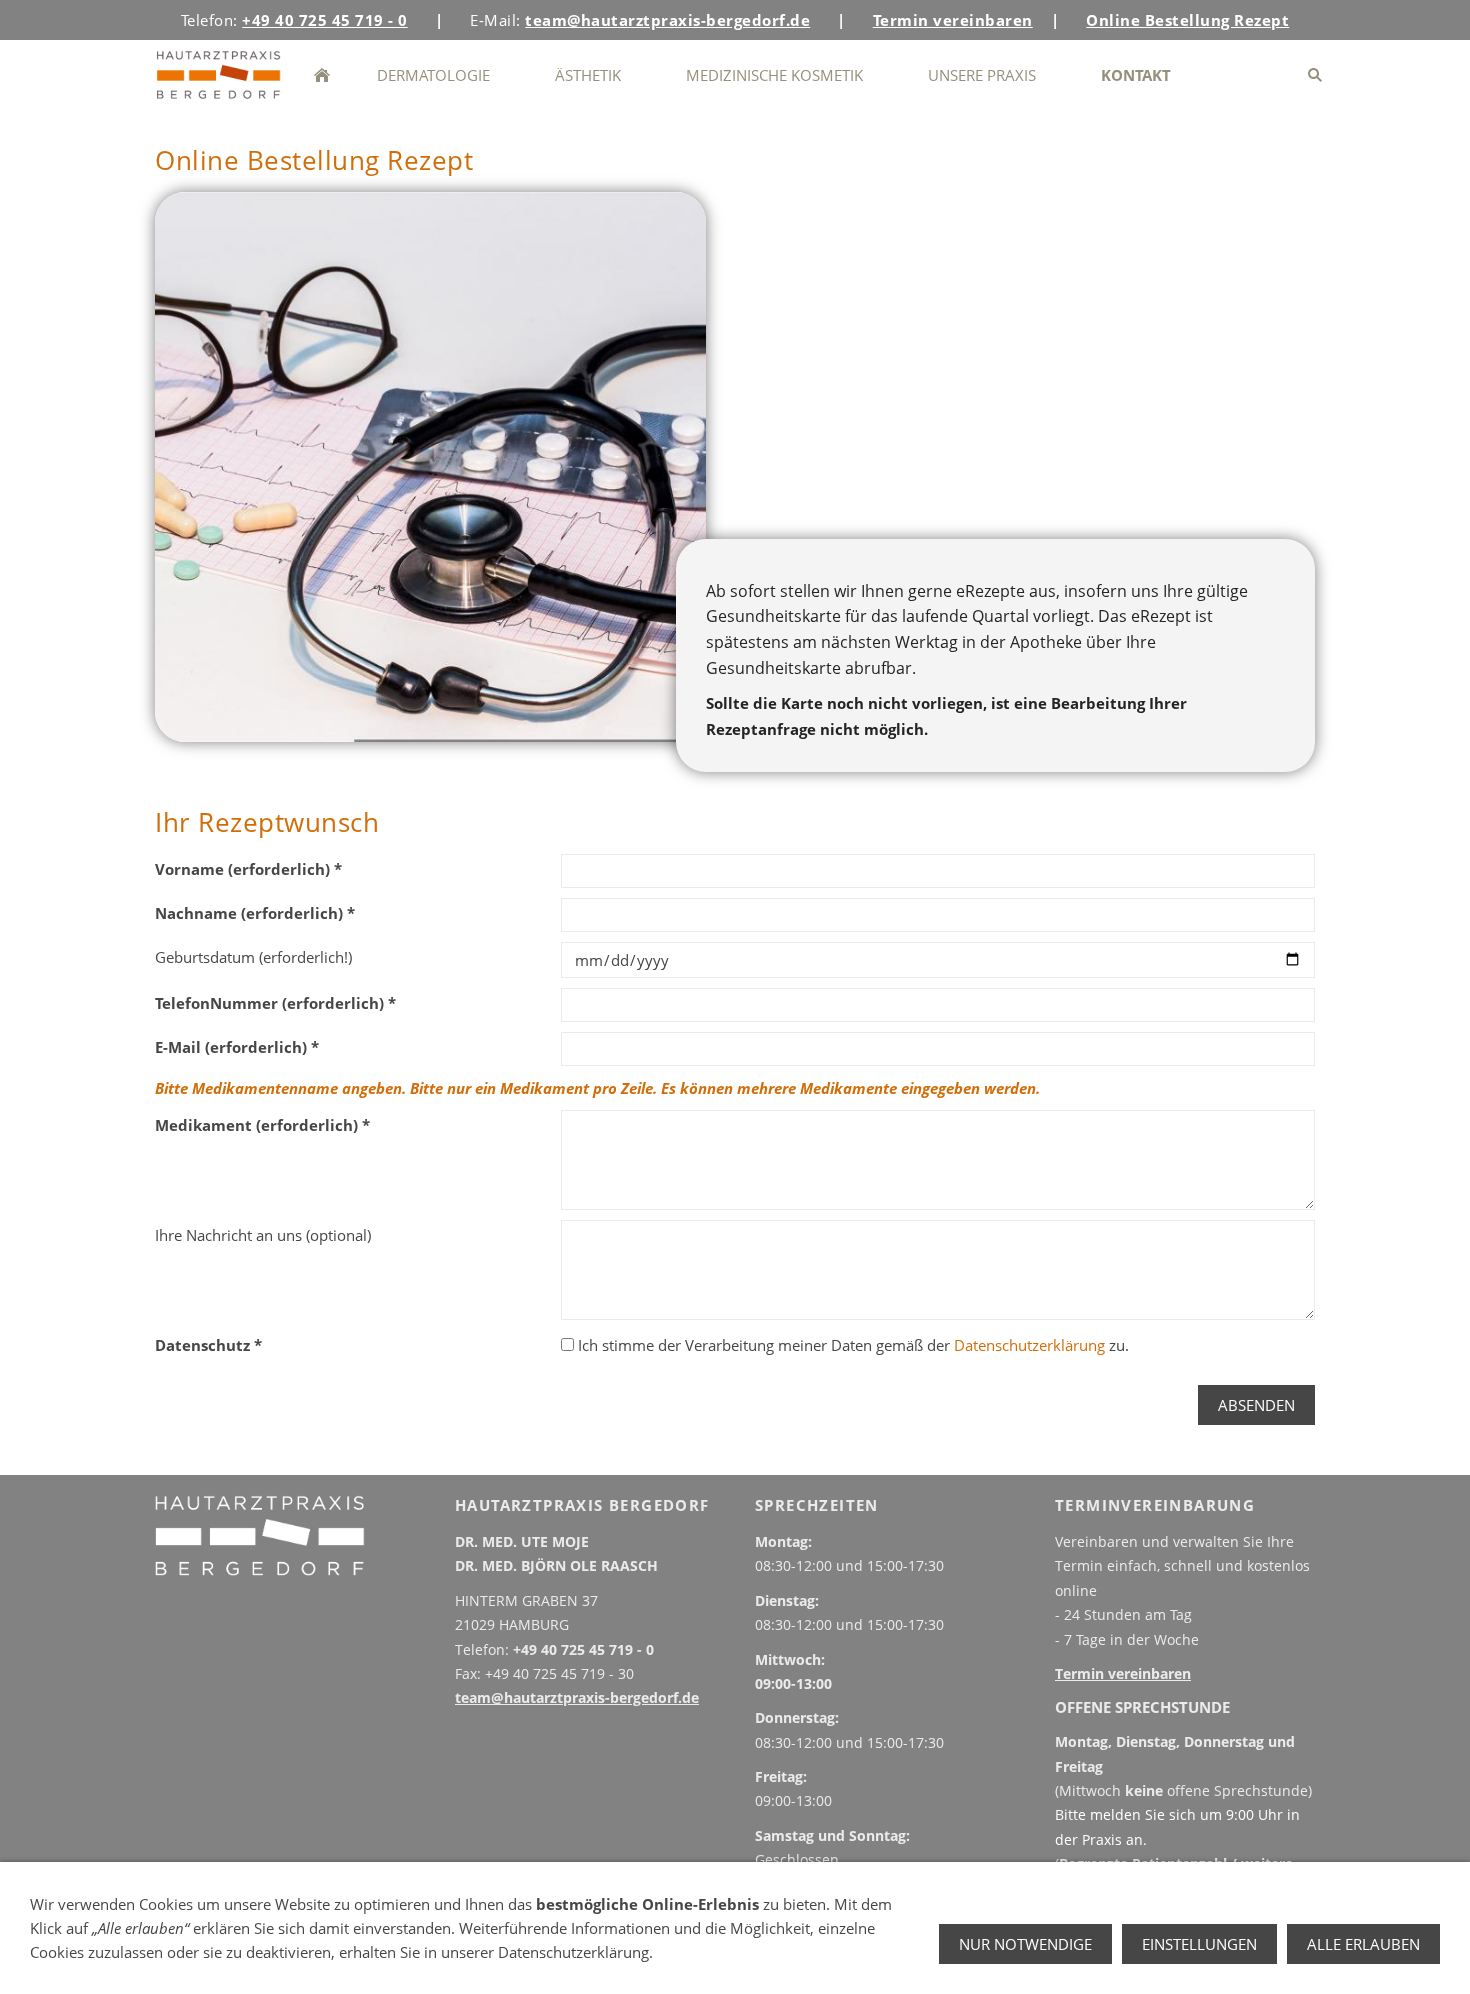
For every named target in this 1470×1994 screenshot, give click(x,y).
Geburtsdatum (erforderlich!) (253, 957)
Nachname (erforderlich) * (255, 913)
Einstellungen (1199, 1944)
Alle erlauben (1363, 1944)
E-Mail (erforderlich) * (237, 1047)
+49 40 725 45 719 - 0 (583, 1649)
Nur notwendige (1025, 1944)
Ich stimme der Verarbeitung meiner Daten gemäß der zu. (851, 1345)
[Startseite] (321, 75)
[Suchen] (1314, 75)
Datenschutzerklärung (1029, 1345)
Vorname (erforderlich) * (248, 869)
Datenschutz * (208, 1345)
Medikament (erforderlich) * (262, 1125)
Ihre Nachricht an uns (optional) (263, 1235)
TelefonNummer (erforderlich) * (275, 1003)
